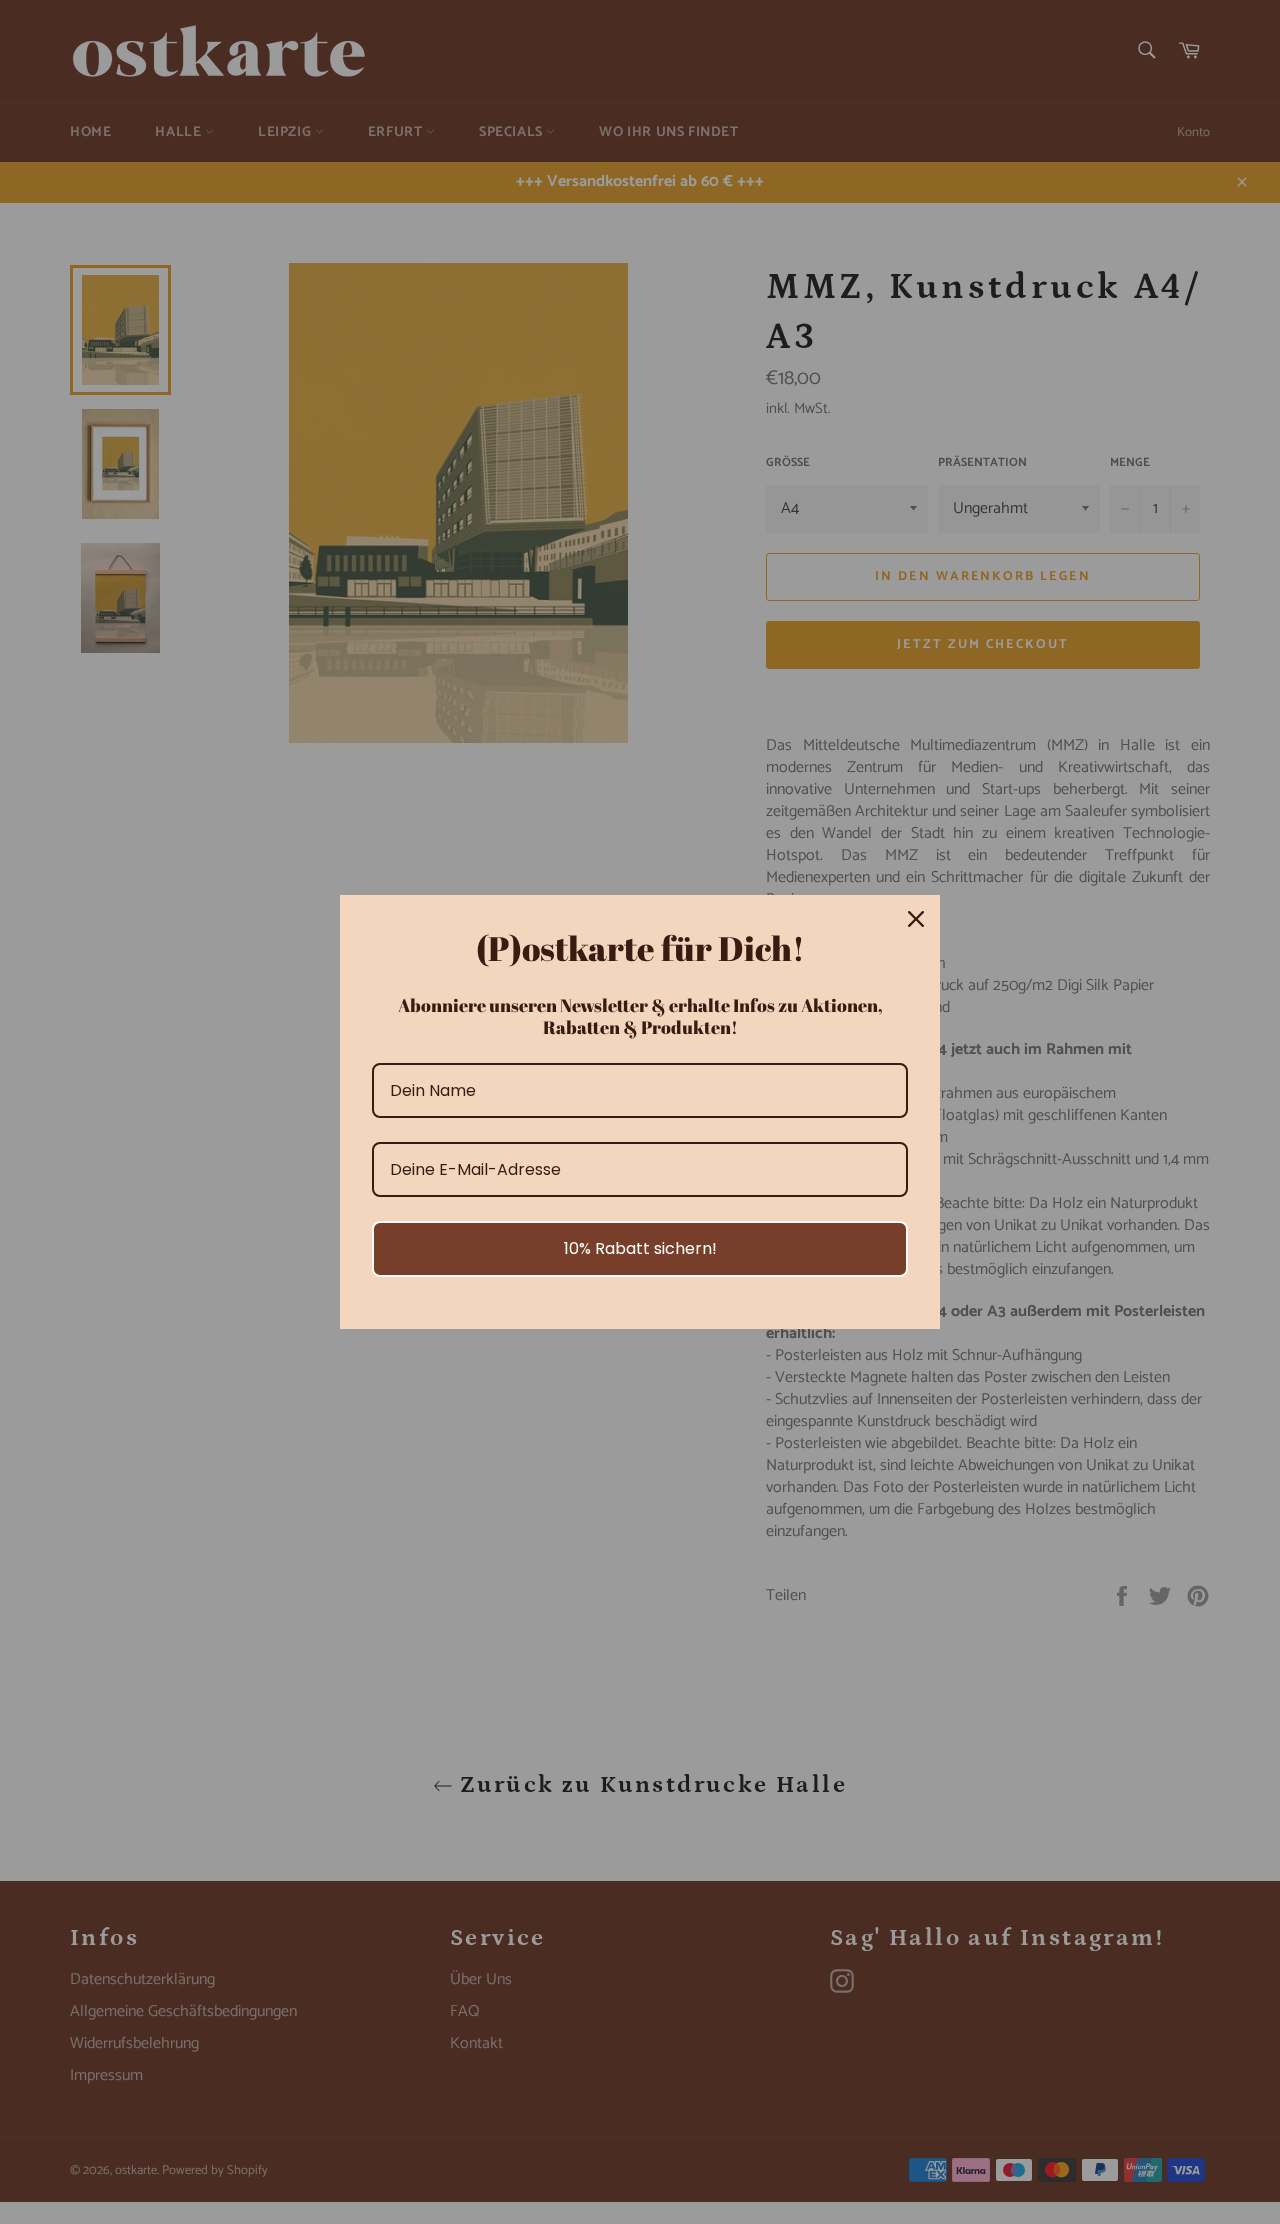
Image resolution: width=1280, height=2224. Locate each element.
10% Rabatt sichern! (640, 1248)
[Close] (916, 919)
